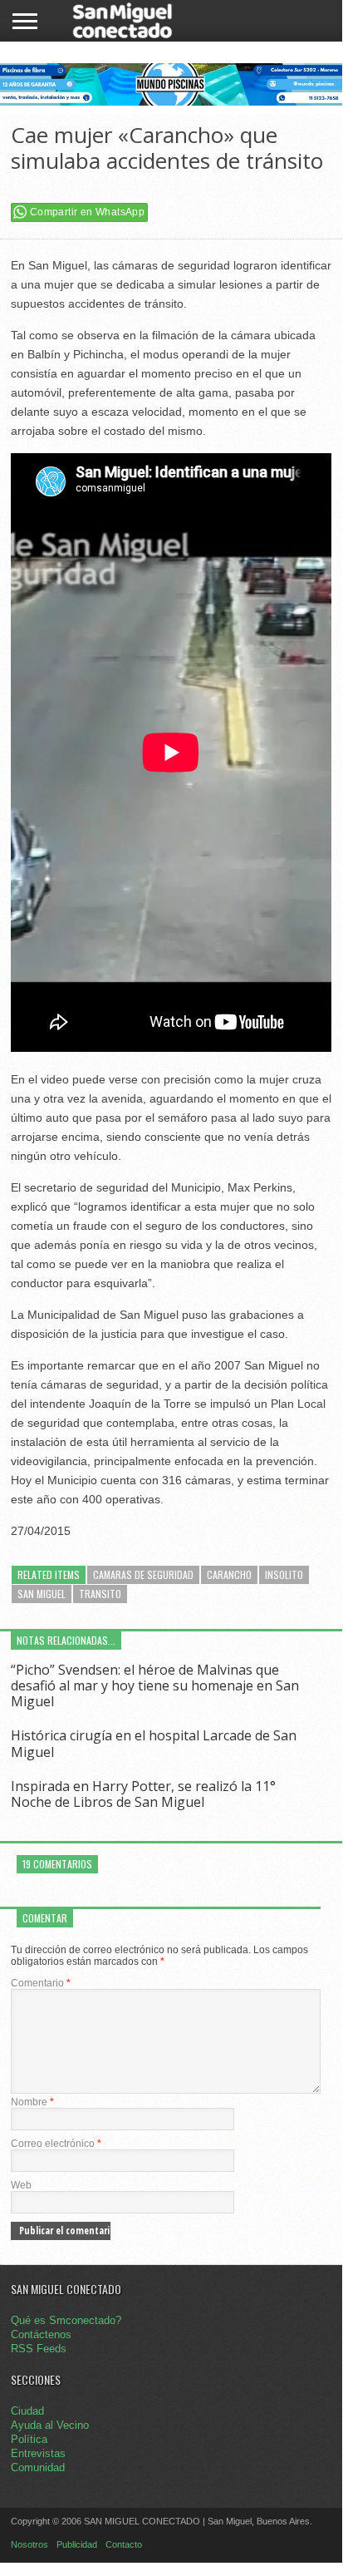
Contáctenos (41, 2334)
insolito (284, 1574)
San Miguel (42, 1594)
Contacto (124, 2544)
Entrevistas (38, 2453)
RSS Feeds (39, 2349)
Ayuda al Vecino (50, 2425)
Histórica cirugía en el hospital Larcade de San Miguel (154, 1743)
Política (29, 2439)
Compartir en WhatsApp (87, 212)
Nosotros (29, 2544)
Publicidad (77, 2544)
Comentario (41, 1983)
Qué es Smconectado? (66, 2320)
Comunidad (38, 2467)
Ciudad (27, 2411)
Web (21, 2185)
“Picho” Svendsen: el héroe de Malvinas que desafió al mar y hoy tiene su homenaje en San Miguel (155, 1685)
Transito (100, 1594)
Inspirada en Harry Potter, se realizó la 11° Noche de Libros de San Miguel (143, 1794)
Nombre (32, 2102)
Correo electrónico (56, 2144)
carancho (229, 1574)
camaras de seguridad (143, 1574)
